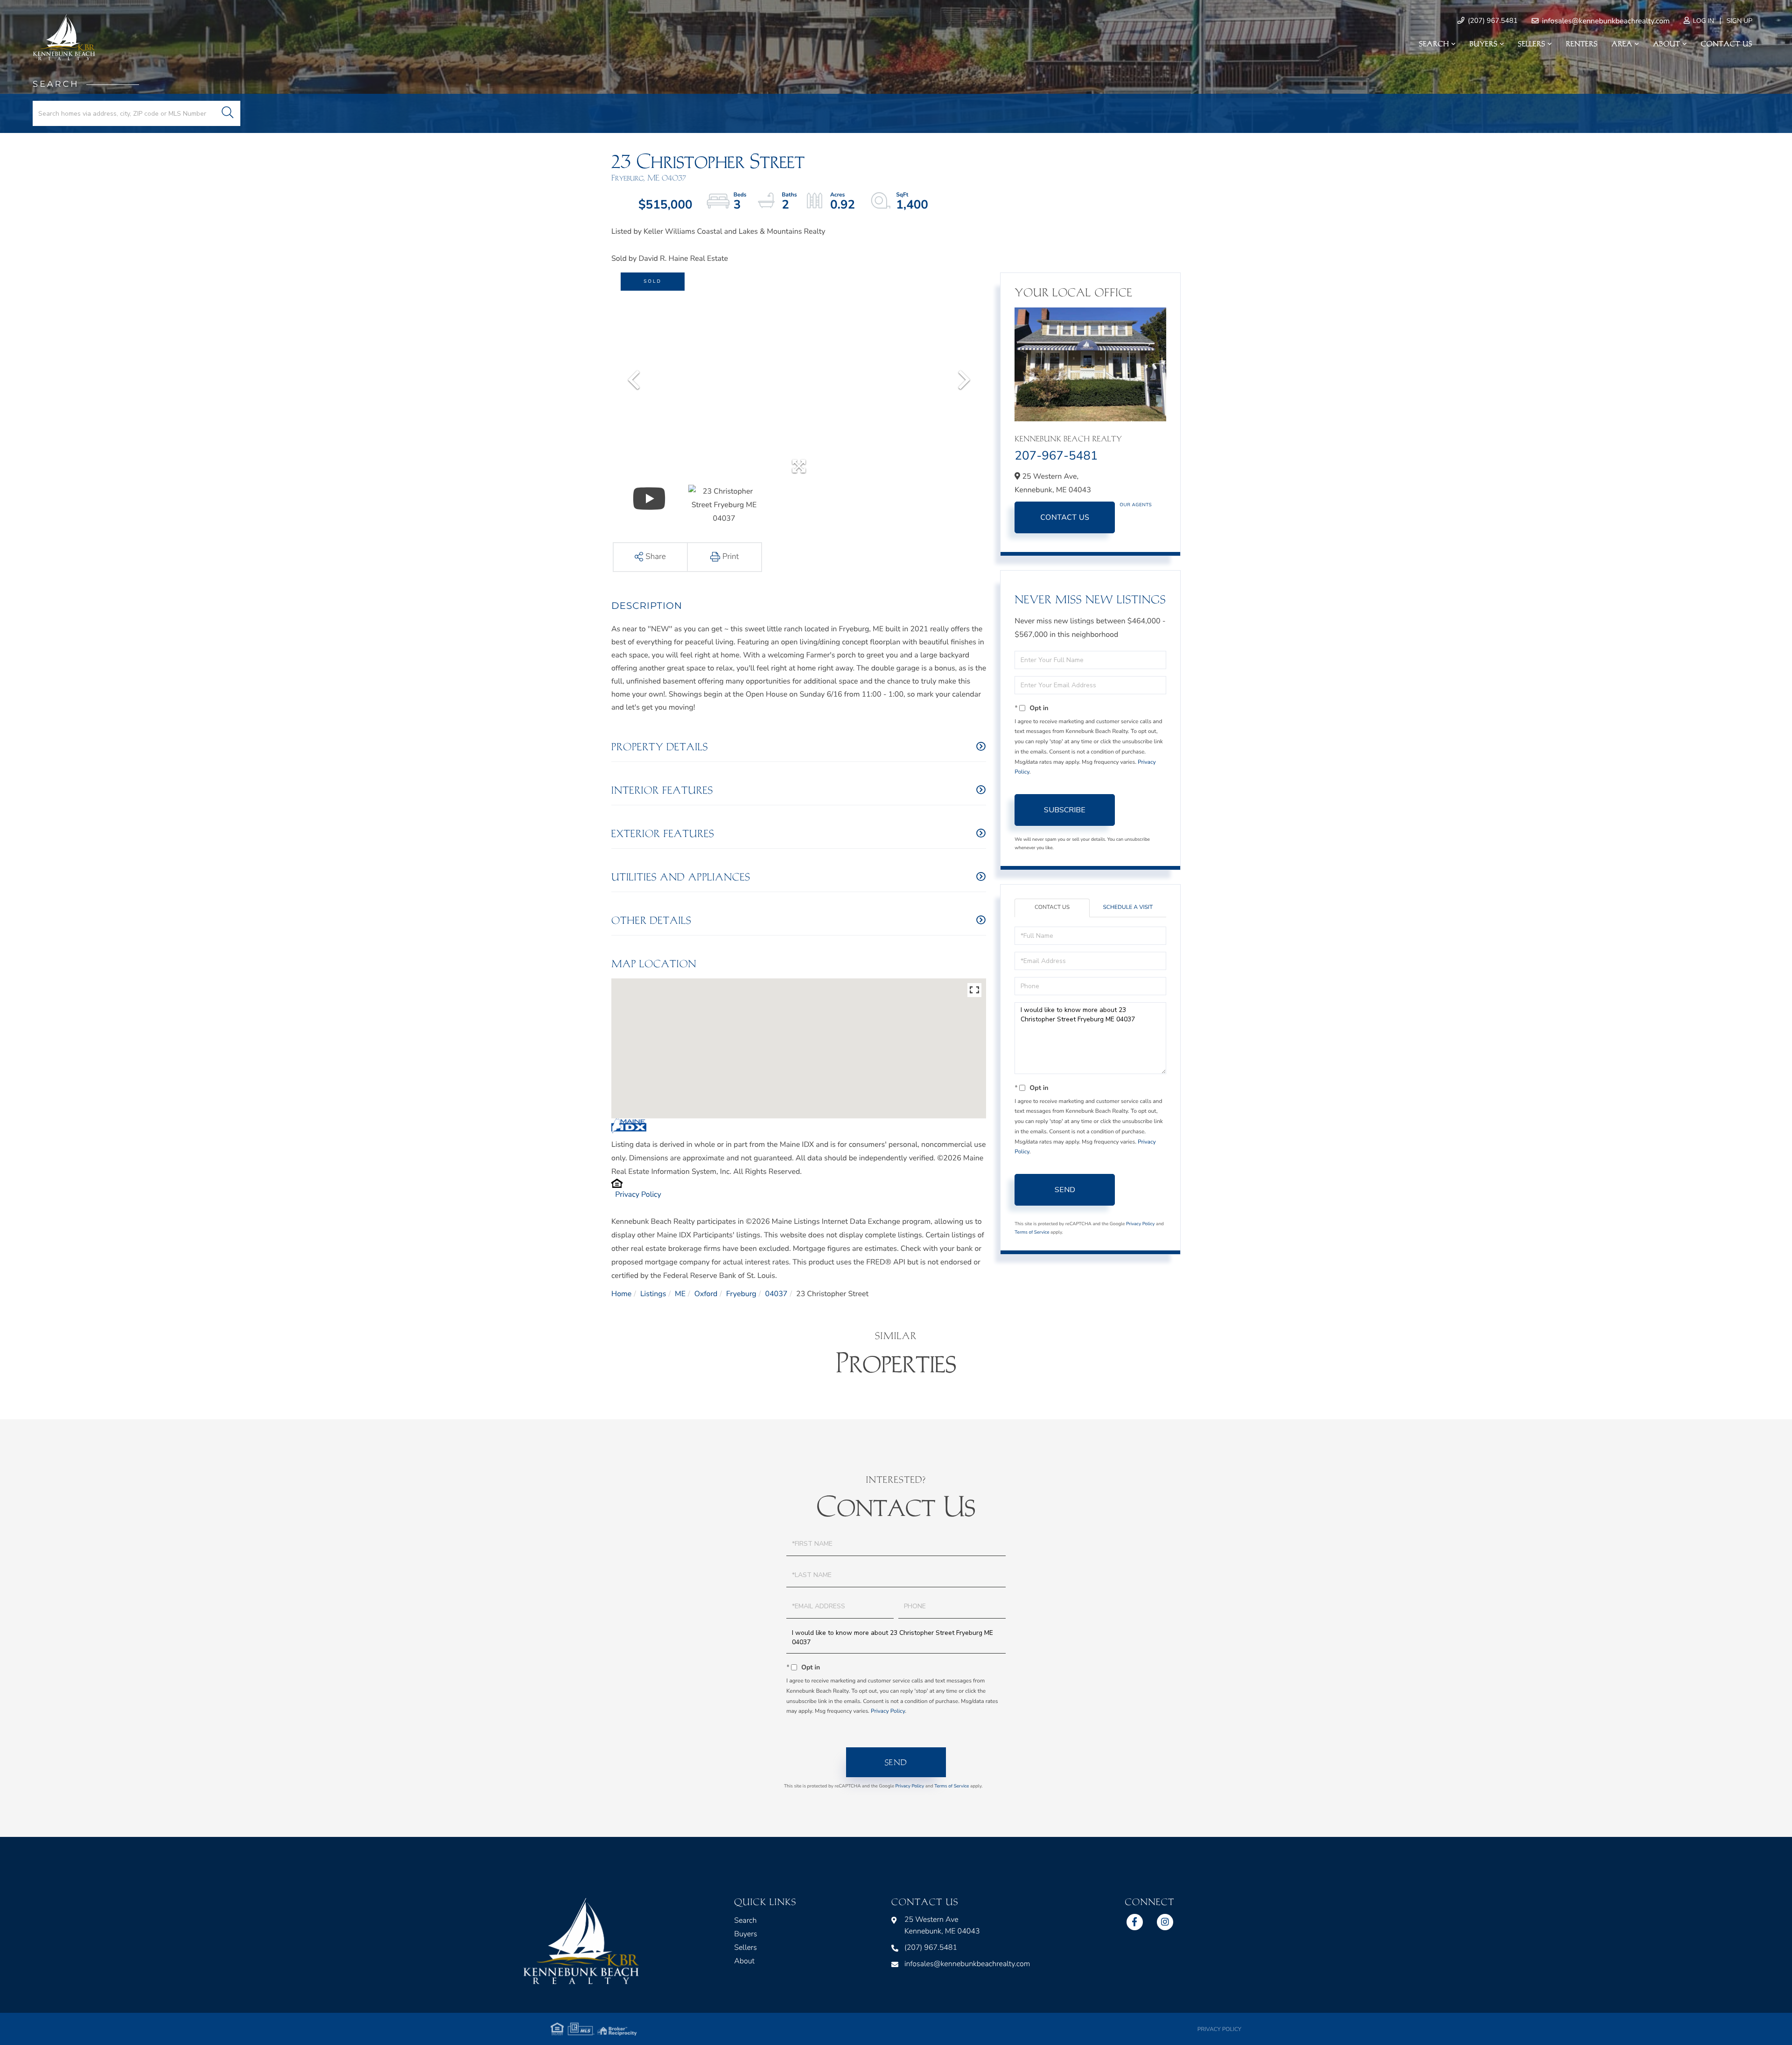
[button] (227, 113)
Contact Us (1065, 517)
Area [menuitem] (1622, 44)
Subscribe (1065, 810)
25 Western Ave (942, 1925)
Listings (653, 1294)
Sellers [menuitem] (1532, 44)
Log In (1703, 21)
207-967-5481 (1056, 456)
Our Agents (1136, 505)
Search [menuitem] (1434, 44)
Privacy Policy (638, 1194)
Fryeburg (741, 1294)
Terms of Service (1032, 1232)
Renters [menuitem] (1582, 44)
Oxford (706, 1294)
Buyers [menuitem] (1484, 44)
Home (621, 1294)
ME (680, 1294)
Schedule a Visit (1128, 907)
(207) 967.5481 (1492, 21)
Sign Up (1739, 21)
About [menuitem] (1666, 44)
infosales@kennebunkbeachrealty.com (1605, 21)
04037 (776, 1294)
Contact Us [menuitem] (1727, 44)
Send (1065, 1190)
